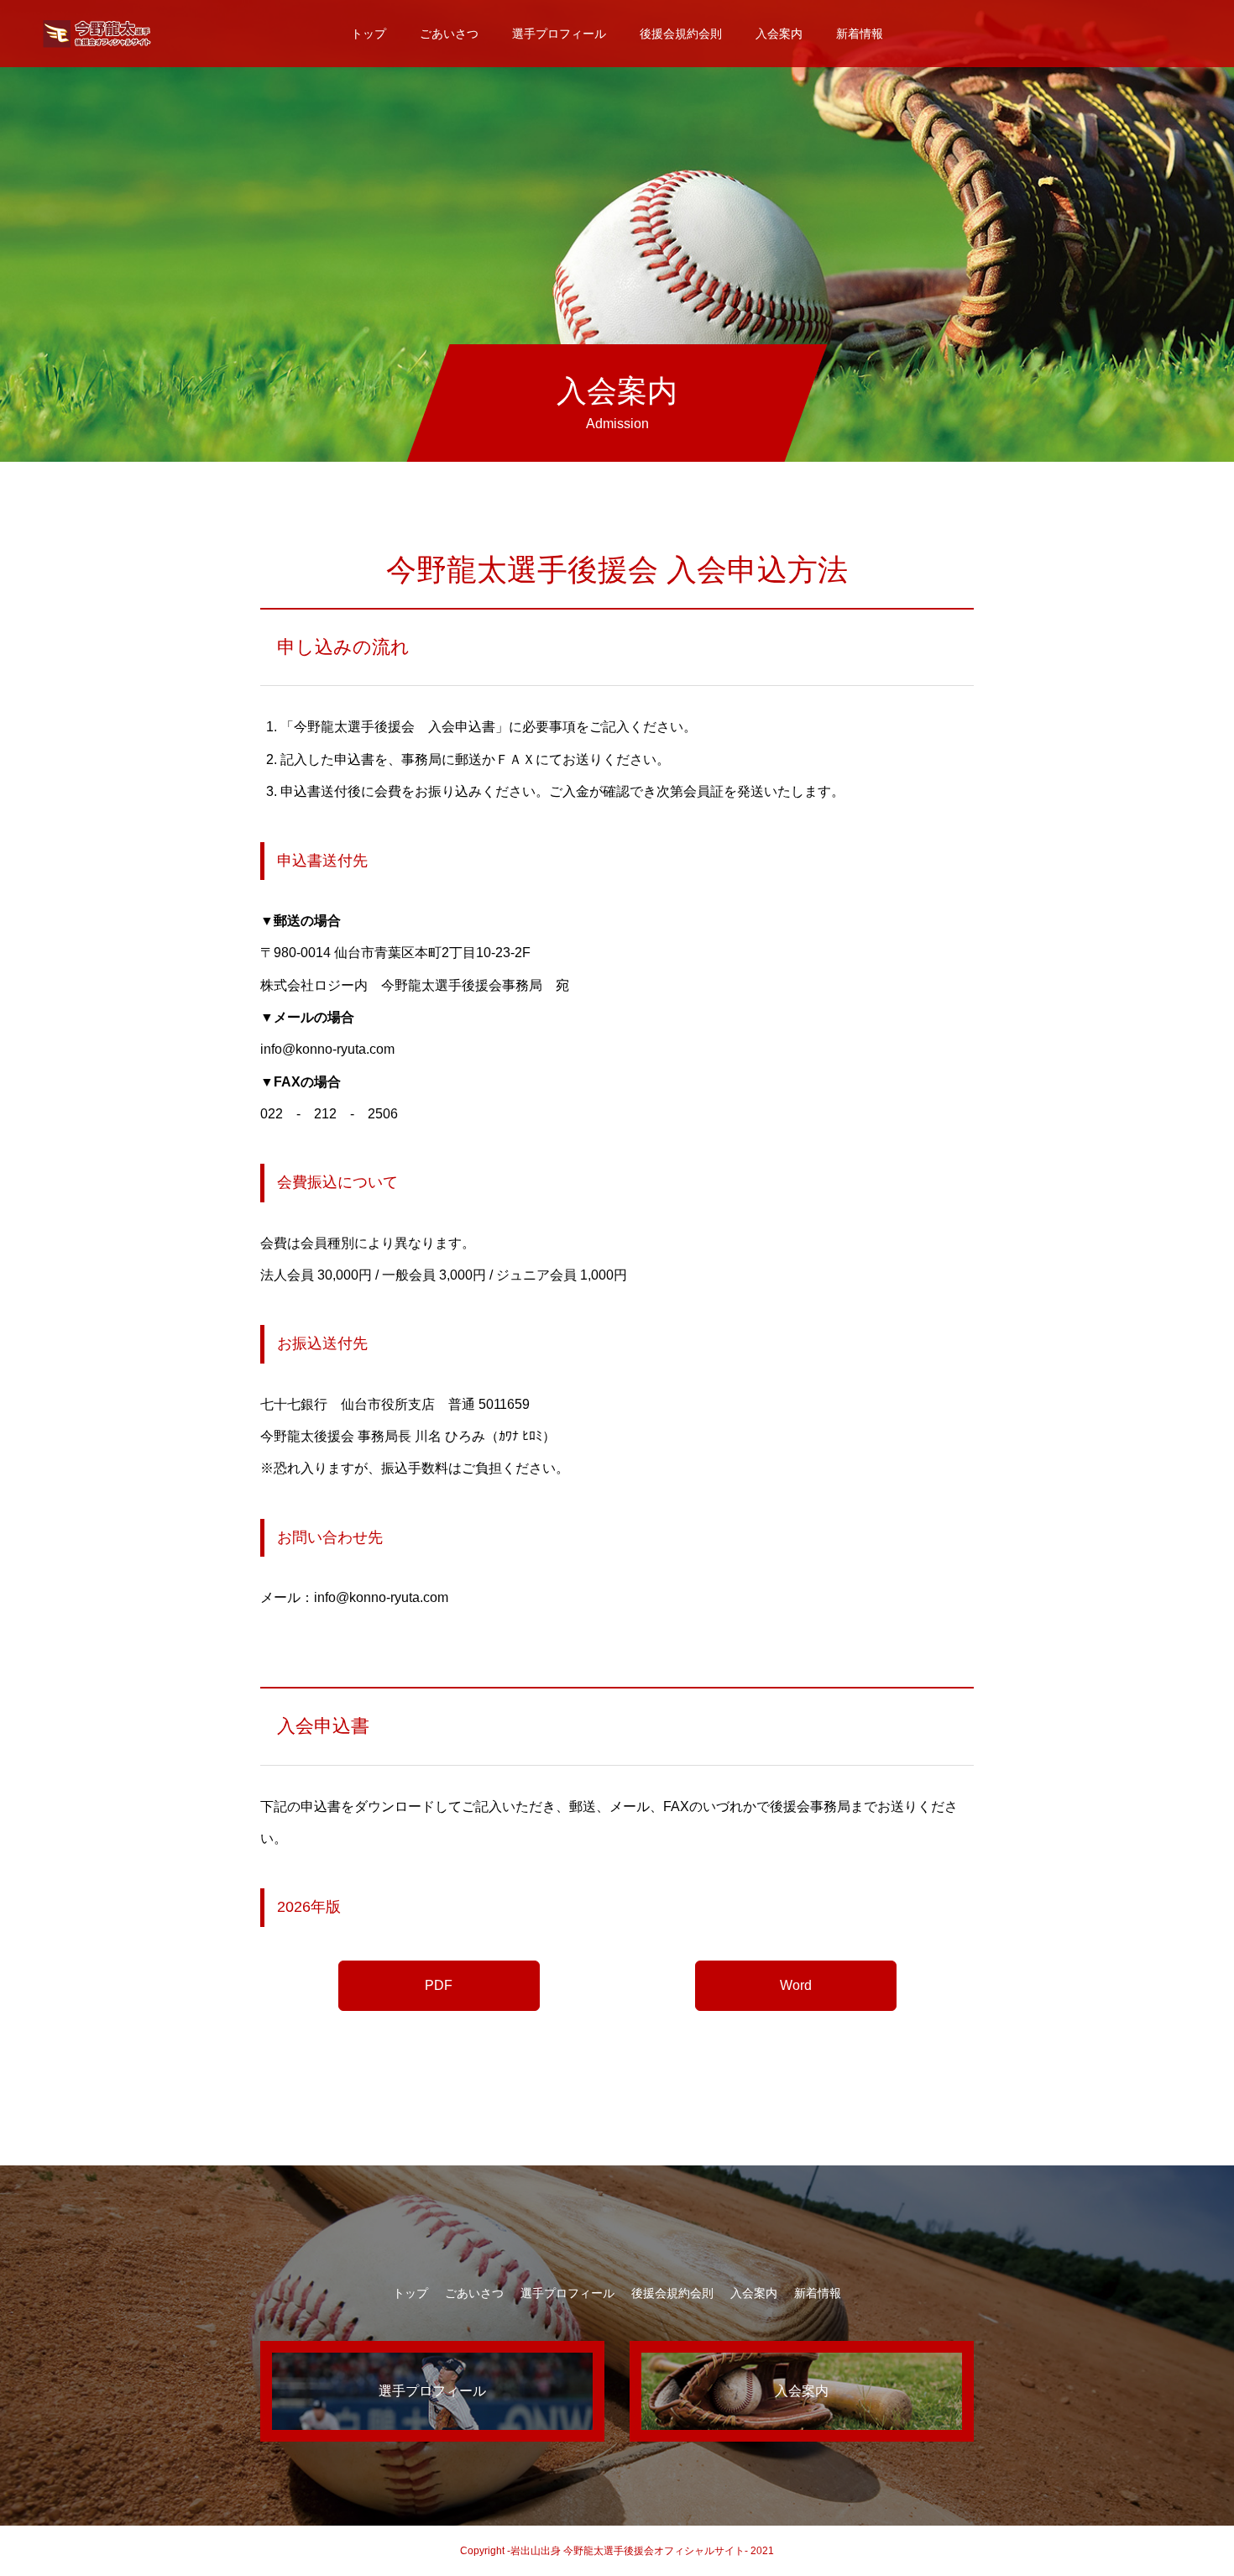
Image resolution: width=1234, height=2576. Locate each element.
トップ (369, 34)
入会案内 (779, 34)
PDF (439, 1985)
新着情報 (860, 34)
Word (796, 1985)
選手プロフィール (559, 34)
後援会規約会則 (681, 34)
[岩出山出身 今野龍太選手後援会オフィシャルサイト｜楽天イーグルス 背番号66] (97, 34)
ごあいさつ (449, 34)
